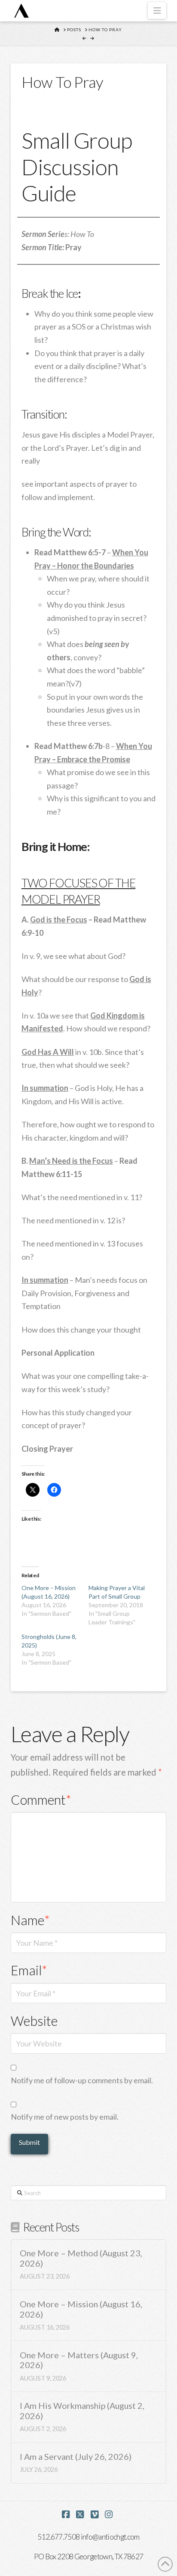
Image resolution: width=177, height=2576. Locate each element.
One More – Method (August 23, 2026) (81, 2258)
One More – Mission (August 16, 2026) (81, 2309)
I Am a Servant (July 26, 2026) (76, 2457)
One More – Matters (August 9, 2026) (79, 2360)
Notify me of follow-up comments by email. (82, 2080)
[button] (157, 10)
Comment (41, 1800)
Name (31, 1920)
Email (29, 1970)
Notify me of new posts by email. (65, 2117)
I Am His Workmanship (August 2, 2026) (82, 2411)
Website (34, 2021)
